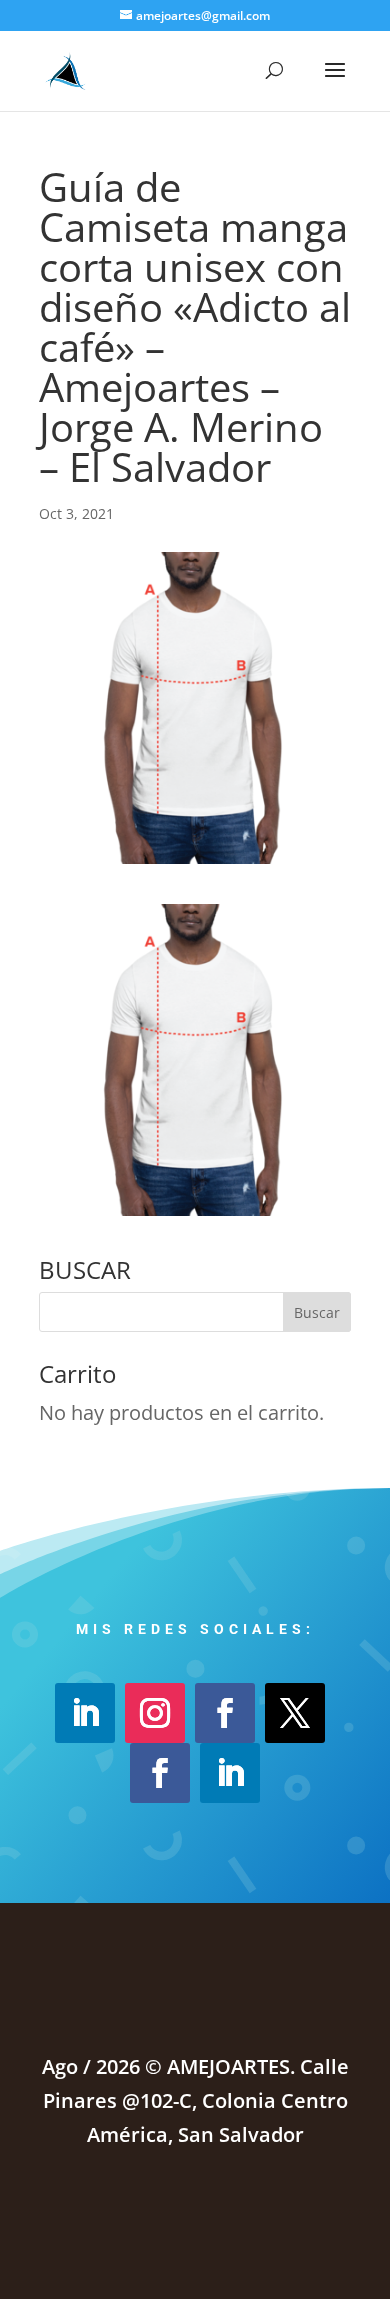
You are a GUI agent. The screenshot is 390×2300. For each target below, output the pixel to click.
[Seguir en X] (295, 1713)
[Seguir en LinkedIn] (85, 1713)
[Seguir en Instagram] (155, 1713)
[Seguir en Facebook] (225, 1713)
